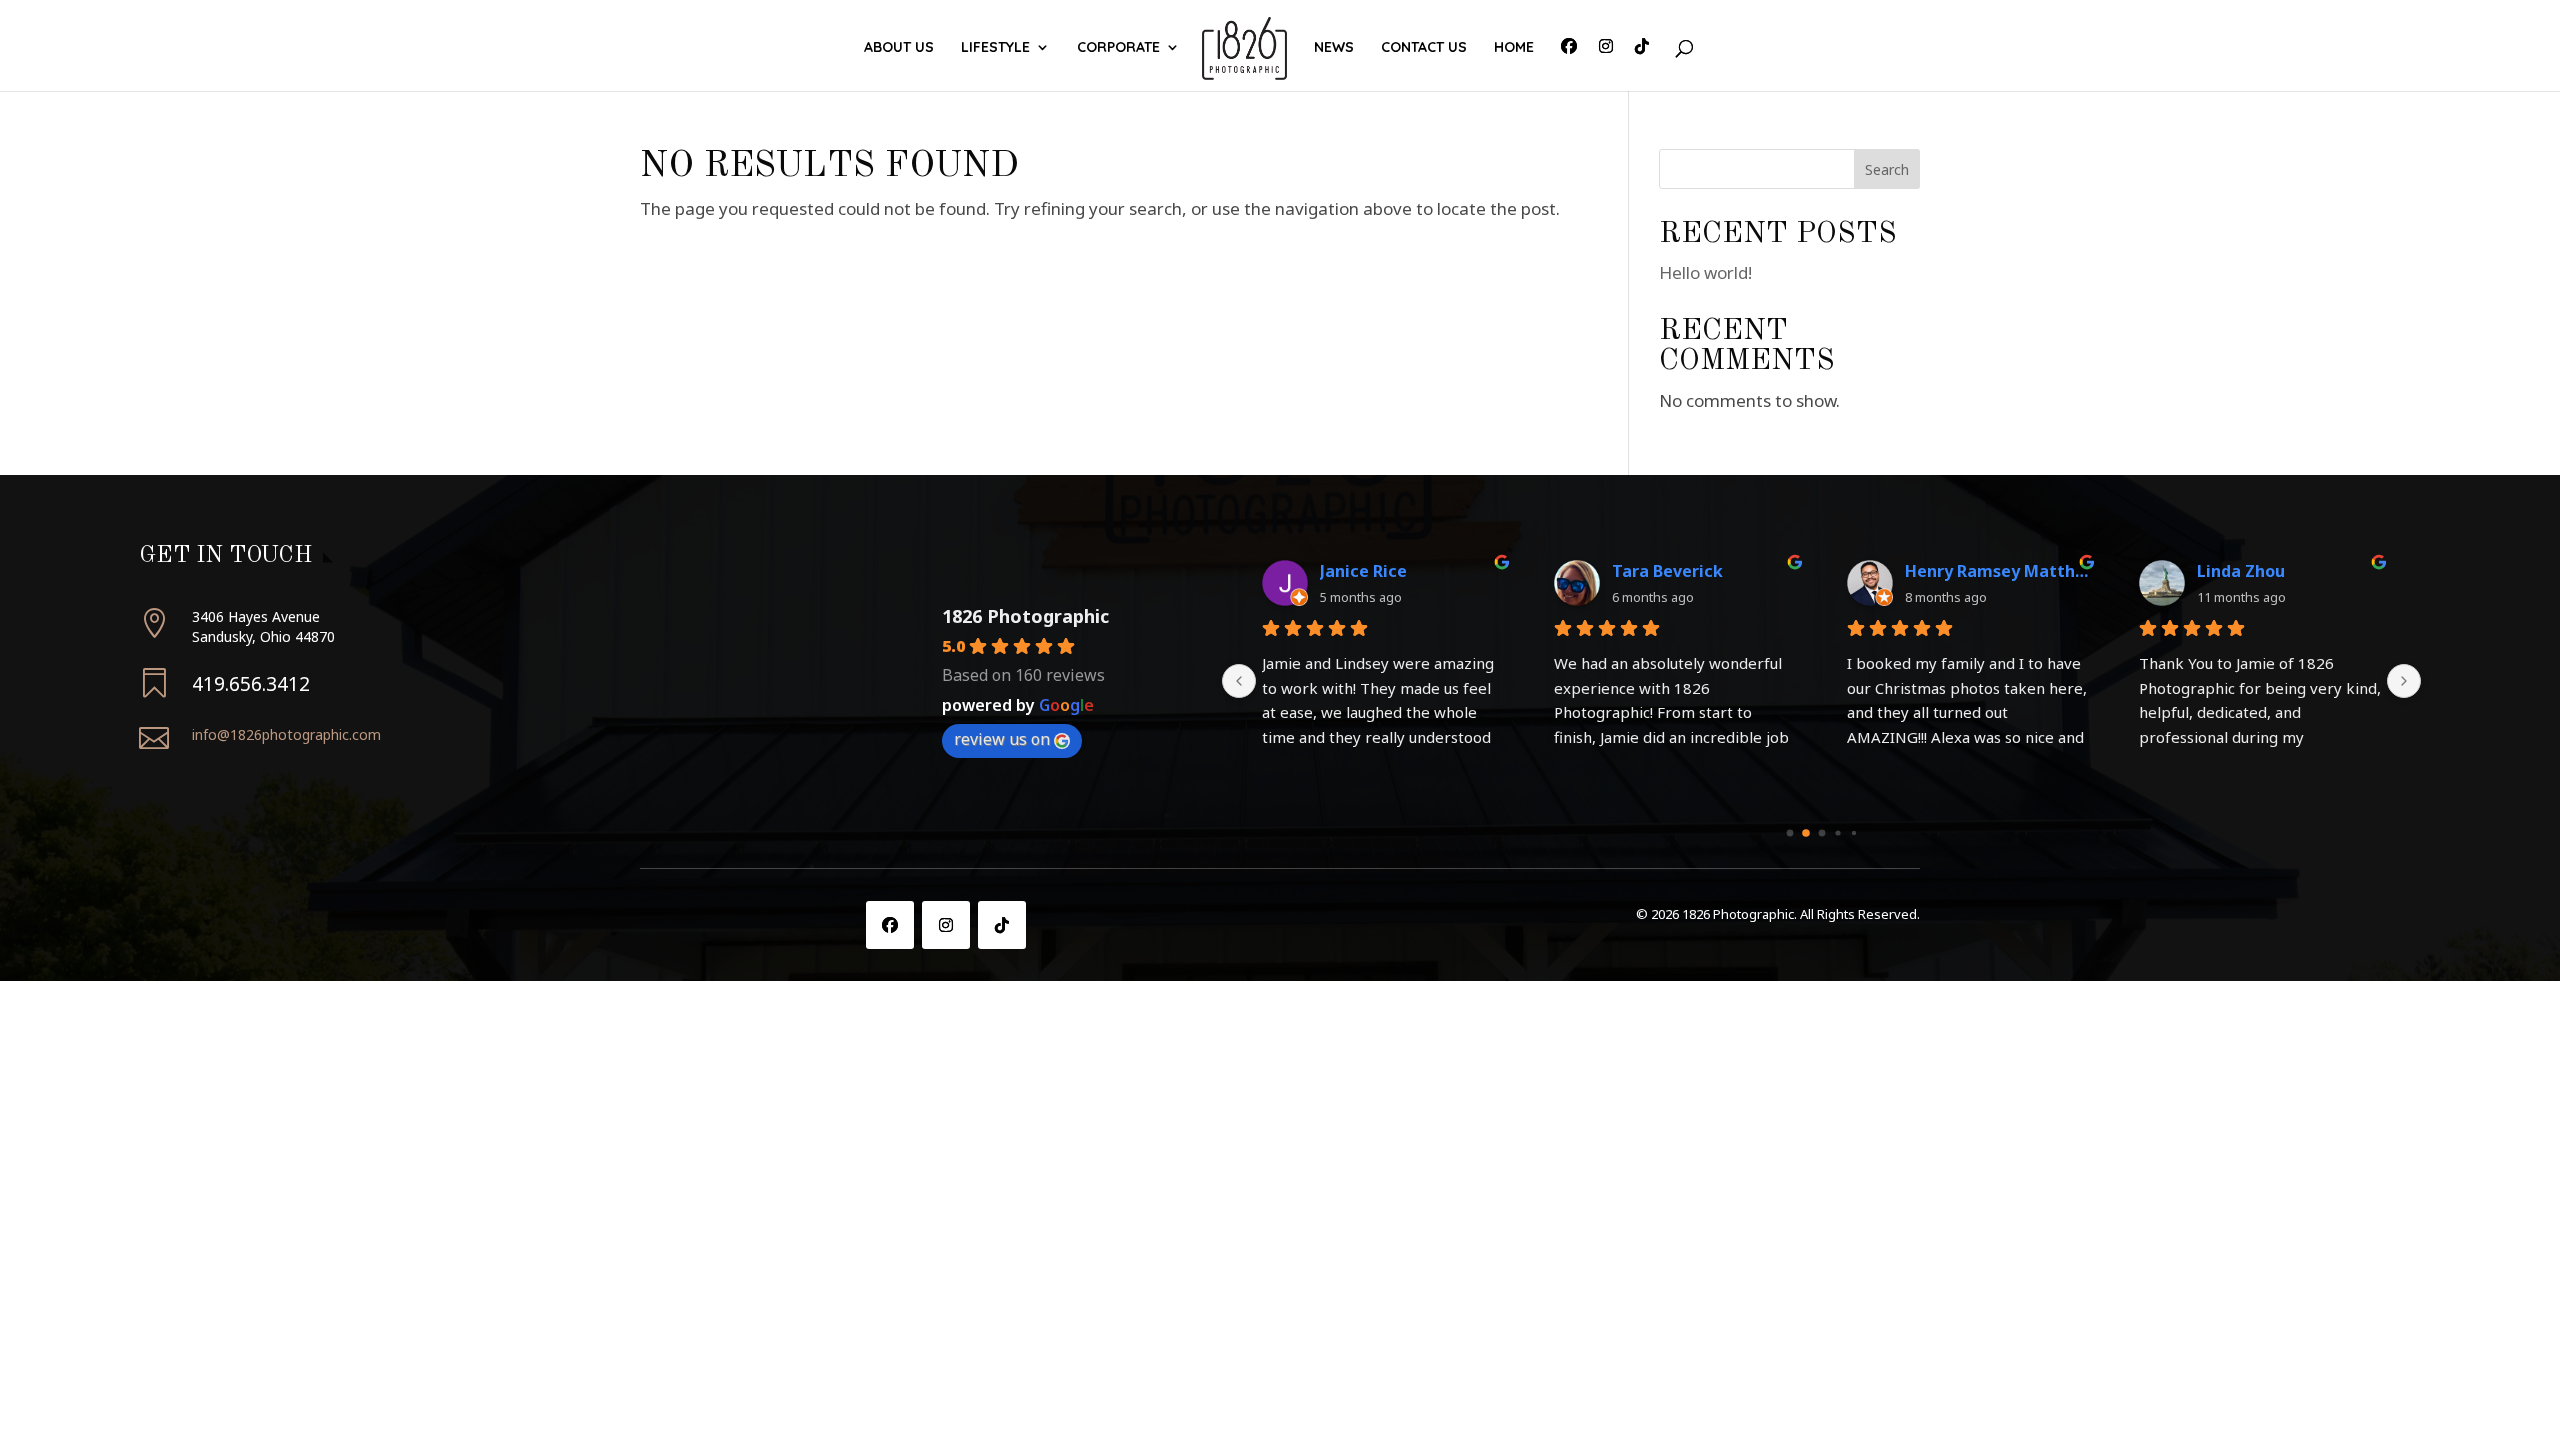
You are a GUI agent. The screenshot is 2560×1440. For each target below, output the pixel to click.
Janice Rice (1363, 571)
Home (1514, 48)
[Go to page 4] (1853, 833)
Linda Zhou (2241, 571)
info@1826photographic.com (286, 734)
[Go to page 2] (1821, 832)
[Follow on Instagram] (946, 925)
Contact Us (1424, 48)
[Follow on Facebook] (890, 925)
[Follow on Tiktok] (1002, 925)
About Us (899, 48)
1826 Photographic (1025, 616)
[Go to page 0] (1789, 832)
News (1334, 48)
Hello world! (1705, 272)
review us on (1002, 739)
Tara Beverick (1667, 571)
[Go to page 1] (1806, 833)
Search (1887, 169)
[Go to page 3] (1837, 832)
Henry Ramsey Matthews (1997, 571)
